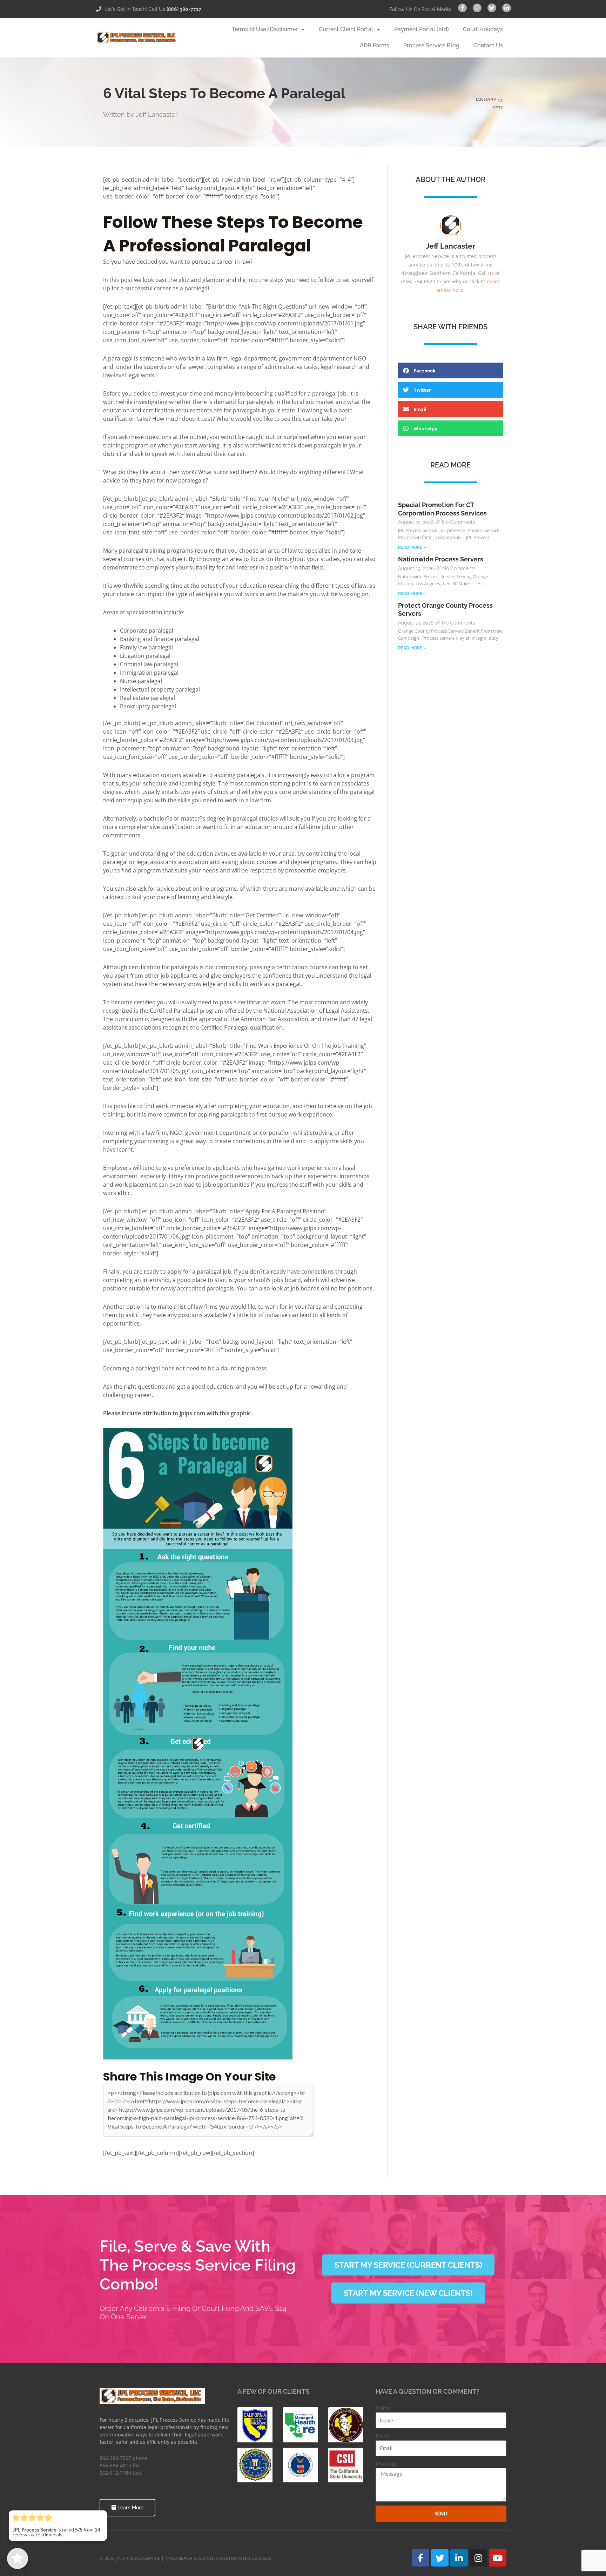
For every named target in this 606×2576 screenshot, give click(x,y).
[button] (450, 370)
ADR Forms (375, 45)
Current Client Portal (346, 29)
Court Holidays (483, 29)
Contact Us (488, 45)
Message (387, 2464)
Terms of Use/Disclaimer (265, 29)
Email (382, 2436)
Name (383, 2408)
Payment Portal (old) (422, 29)
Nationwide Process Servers (441, 559)
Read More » (412, 547)
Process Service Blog (431, 45)
